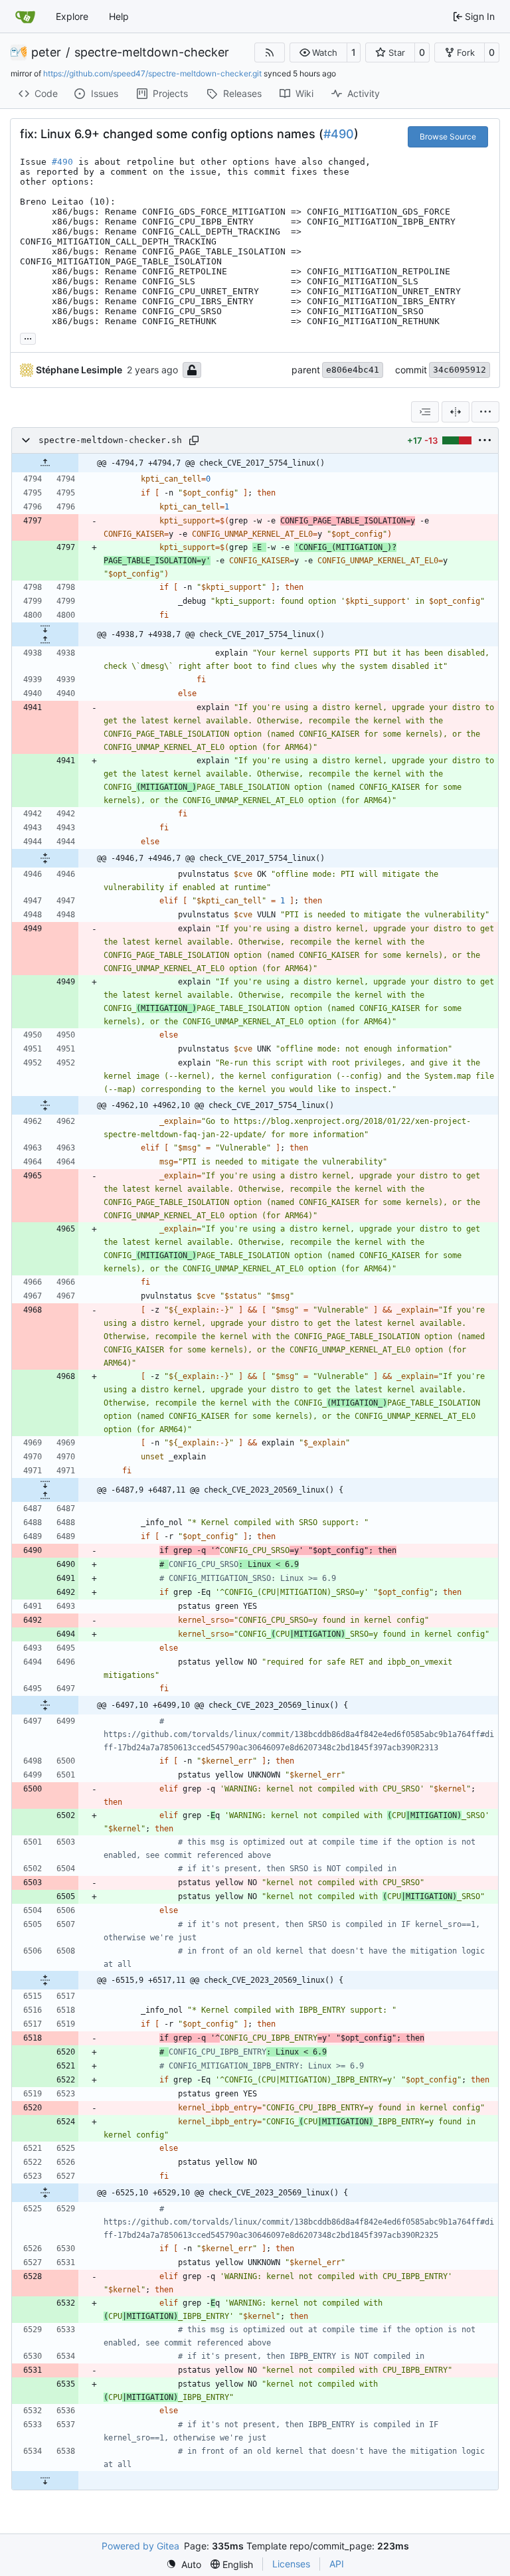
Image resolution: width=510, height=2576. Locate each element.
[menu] (485, 412)
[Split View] (456, 412)
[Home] (25, 17)
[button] (318, 52)
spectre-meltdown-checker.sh (110, 440)
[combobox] (425, 412)
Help (119, 16)
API (337, 2564)
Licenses (291, 2564)
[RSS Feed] (270, 52)
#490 (339, 134)
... (28, 337)
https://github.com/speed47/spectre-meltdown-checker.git (152, 73)
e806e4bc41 (353, 370)
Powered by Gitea (140, 2546)
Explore (72, 16)
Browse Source (448, 137)
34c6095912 (460, 370)
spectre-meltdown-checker (152, 52)
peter (46, 52)
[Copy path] (194, 440)
